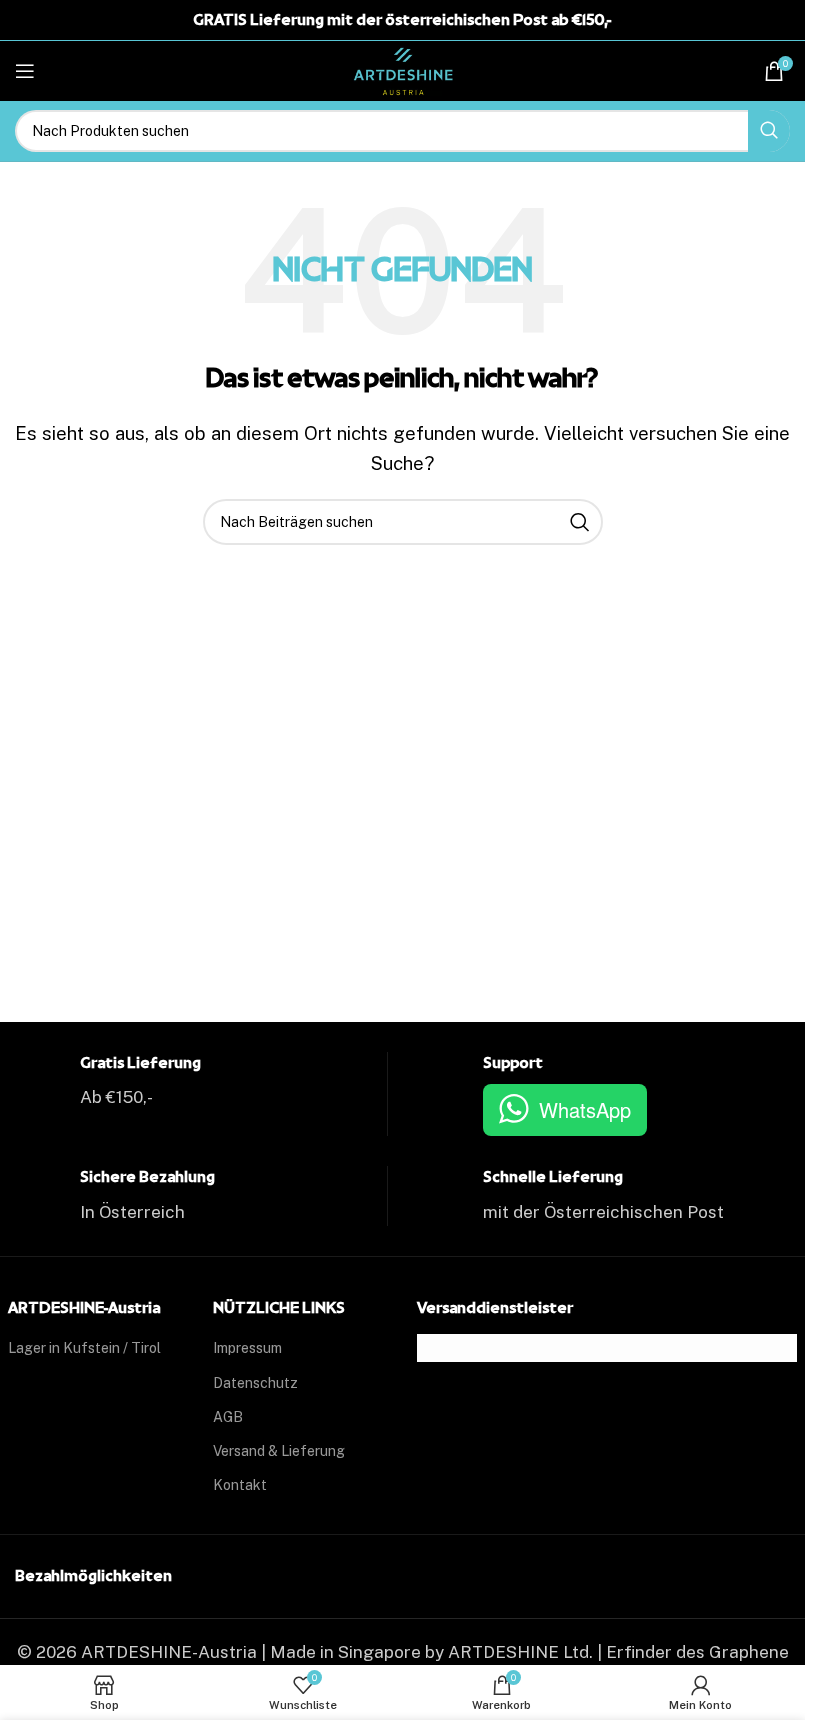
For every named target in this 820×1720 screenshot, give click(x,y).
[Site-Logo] (403, 69)
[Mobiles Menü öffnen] (25, 71)
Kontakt (240, 1485)
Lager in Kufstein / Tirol (84, 1348)
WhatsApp (585, 1109)
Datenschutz (255, 1383)
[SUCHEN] (769, 131)
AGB (228, 1417)
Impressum (247, 1348)
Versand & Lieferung (279, 1451)
